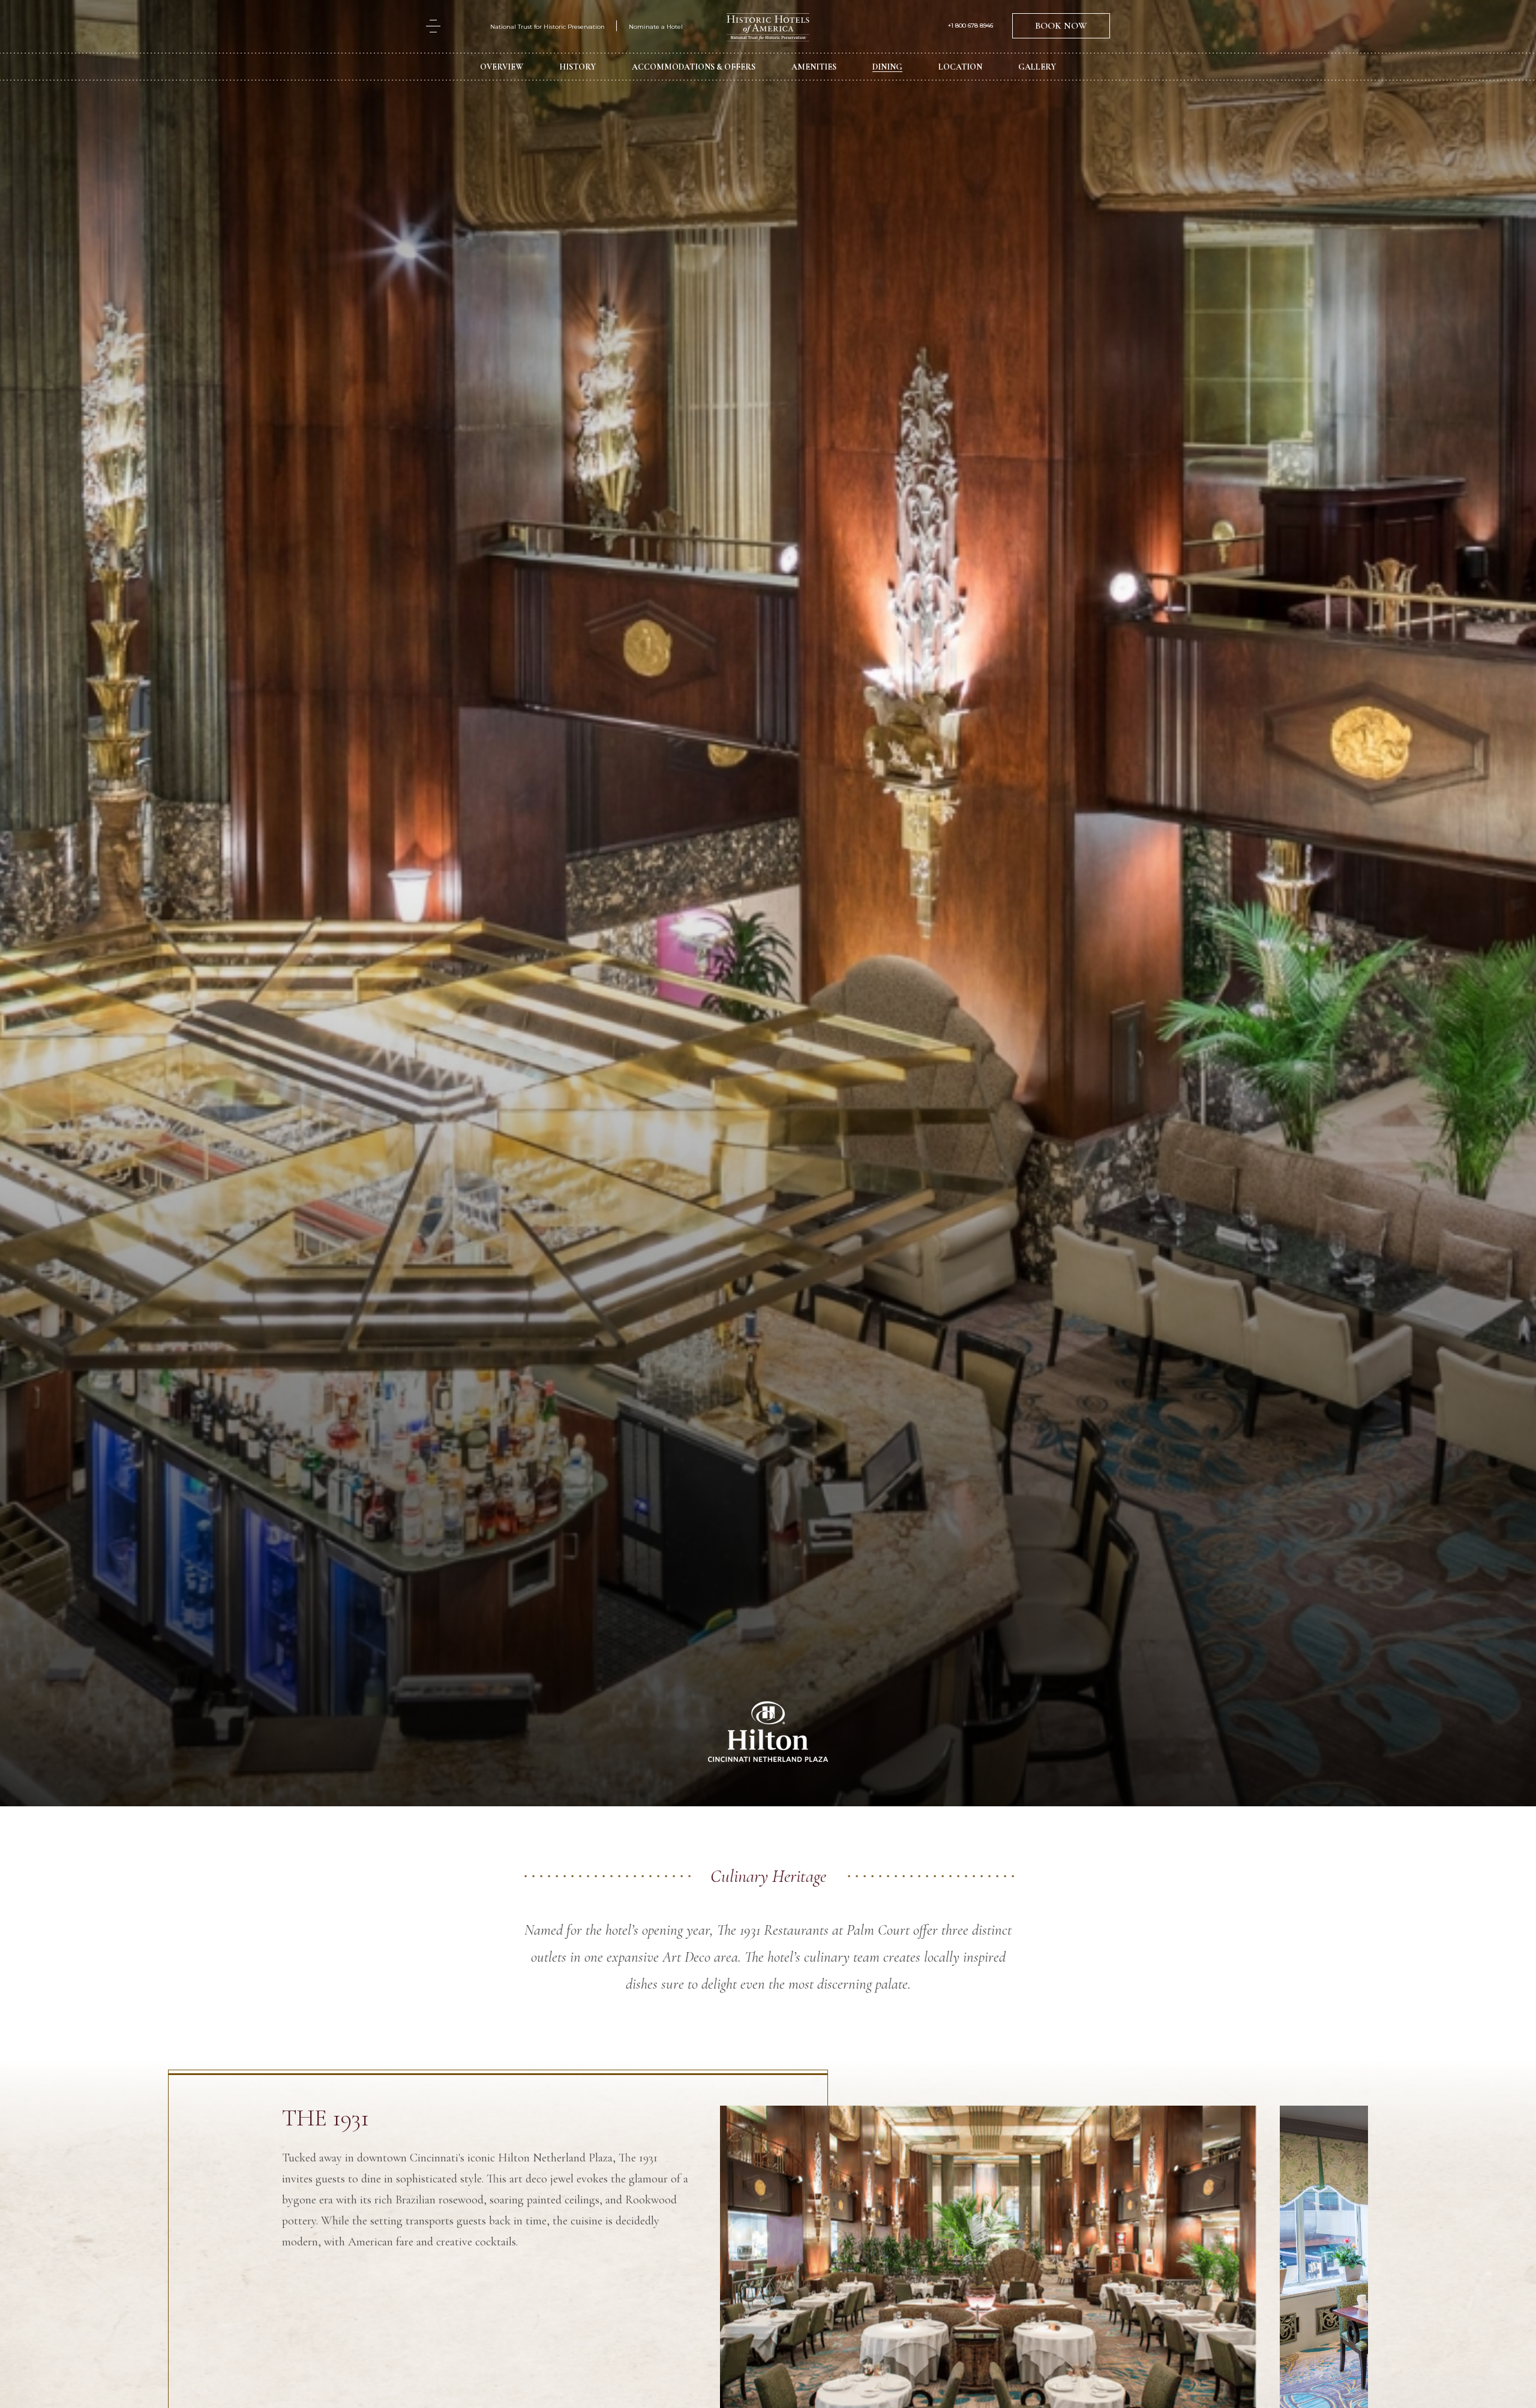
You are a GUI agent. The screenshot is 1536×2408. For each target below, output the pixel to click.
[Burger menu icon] (433, 26)
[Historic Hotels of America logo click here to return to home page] (768, 28)
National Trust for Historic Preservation (547, 27)
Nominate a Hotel (656, 27)
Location (960, 67)
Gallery (1037, 67)
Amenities (814, 67)
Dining (887, 67)
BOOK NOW (1061, 26)
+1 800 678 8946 (970, 26)
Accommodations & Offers (694, 67)
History (577, 67)
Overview (502, 67)
